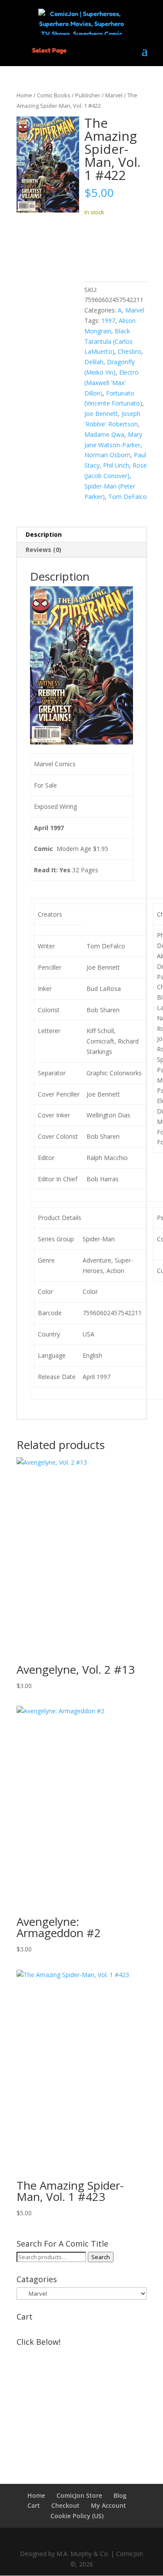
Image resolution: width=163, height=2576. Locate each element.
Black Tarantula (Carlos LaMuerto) (108, 341)
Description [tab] (44, 534)
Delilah (94, 362)
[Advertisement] (82, 2404)
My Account (108, 2505)
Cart (34, 2505)
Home (24, 95)
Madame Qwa (104, 434)
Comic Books (54, 95)
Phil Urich (116, 465)
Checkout (65, 2505)
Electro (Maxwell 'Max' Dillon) (111, 383)
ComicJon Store (79, 2495)
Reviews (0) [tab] (43, 550)
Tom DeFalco (128, 497)
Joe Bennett (101, 414)
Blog (120, 2495)
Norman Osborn (107, 455)
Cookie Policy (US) (77, 2516)
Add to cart (116, 246)
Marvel (114, 95)
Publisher (88, 95)
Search (101, 2257)
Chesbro (130, 351)
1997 (108, 321)
